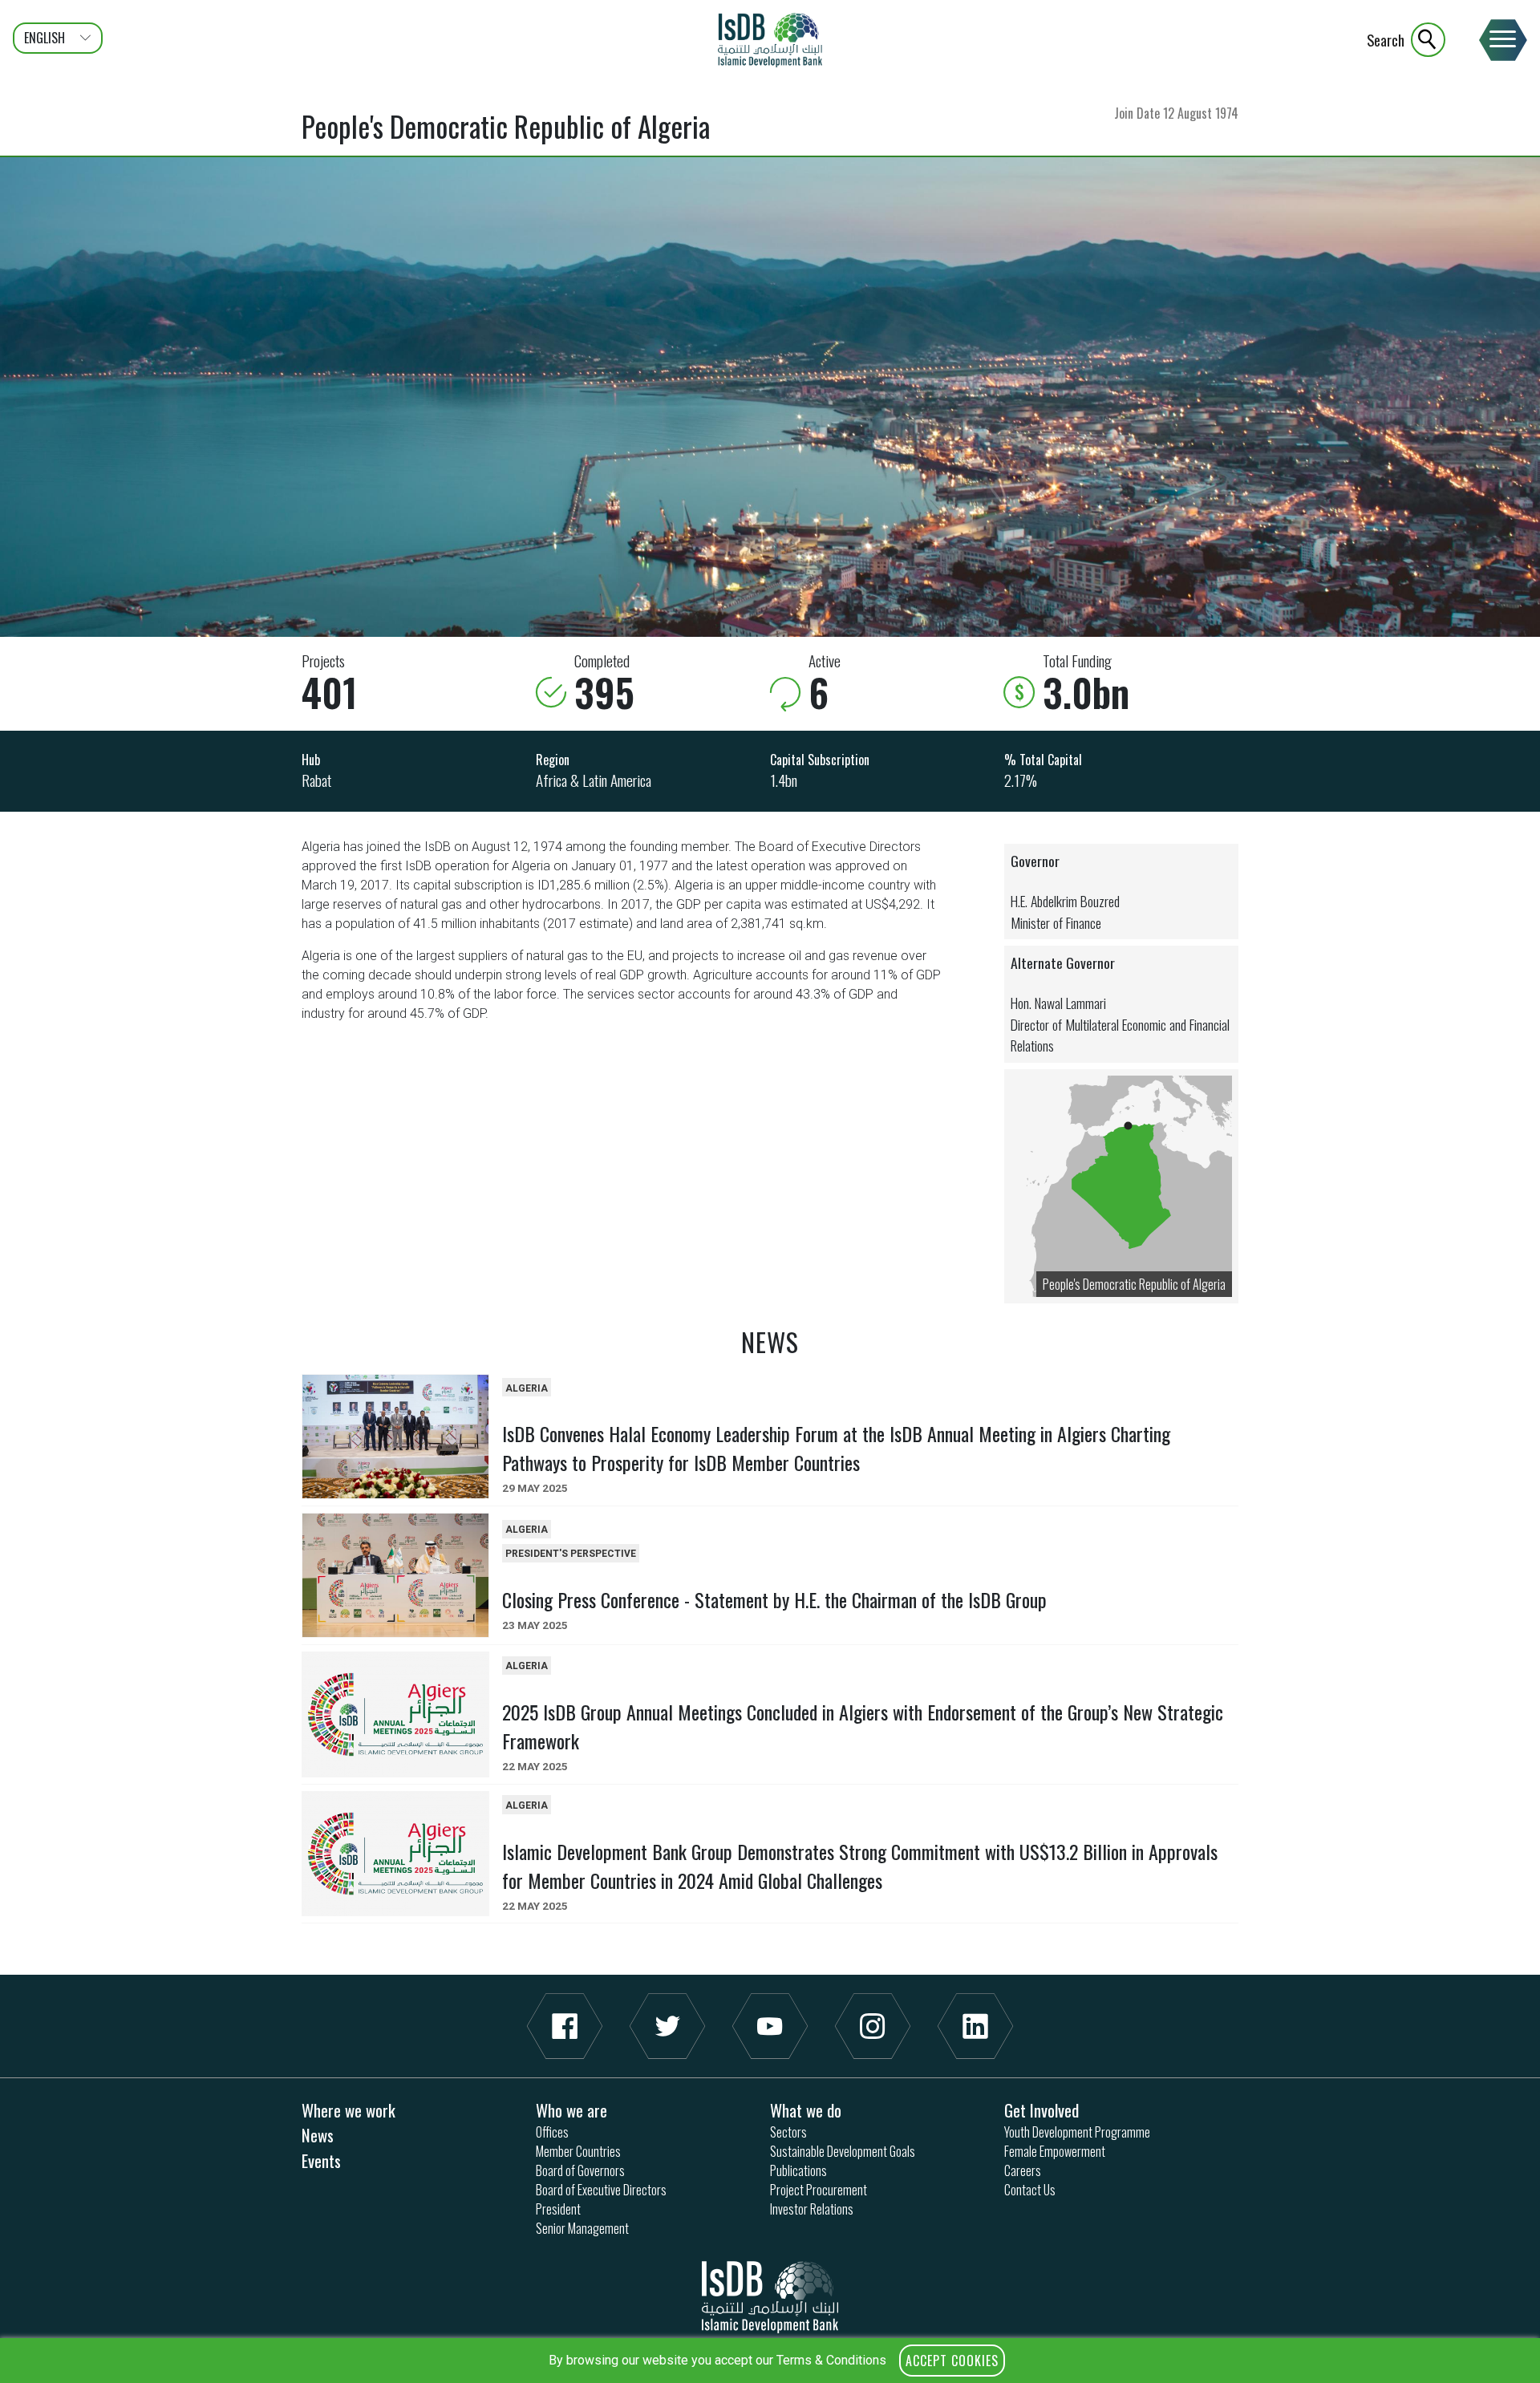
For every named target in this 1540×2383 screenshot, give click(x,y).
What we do (806, 2110)
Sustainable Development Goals (843, 2151)
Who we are (571, 2110)
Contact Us (1030, 2190)
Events (321, 2160)
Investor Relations (812, 2209)
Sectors (788, 2132)
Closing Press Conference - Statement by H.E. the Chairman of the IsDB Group (774, 1599)
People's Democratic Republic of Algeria (1134, 1284)
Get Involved (1042, 2110)
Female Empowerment (1055, 2151)
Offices (552, 2132)
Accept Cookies (952, 2361)
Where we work (349, 2110)
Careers (1023, 2170)
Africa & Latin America (594, 780)
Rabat (316, 780)
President (558, 2209)
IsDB (770, 40)
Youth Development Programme (1077, 2132)
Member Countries (578, 2151)
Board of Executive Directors (601, 2190)
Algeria (527, 1388)
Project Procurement (819, 2190)
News (318, 2135)
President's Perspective (571, 1554)
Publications (798, 2170)
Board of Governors (580, 2170)
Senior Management (582, 2228)
